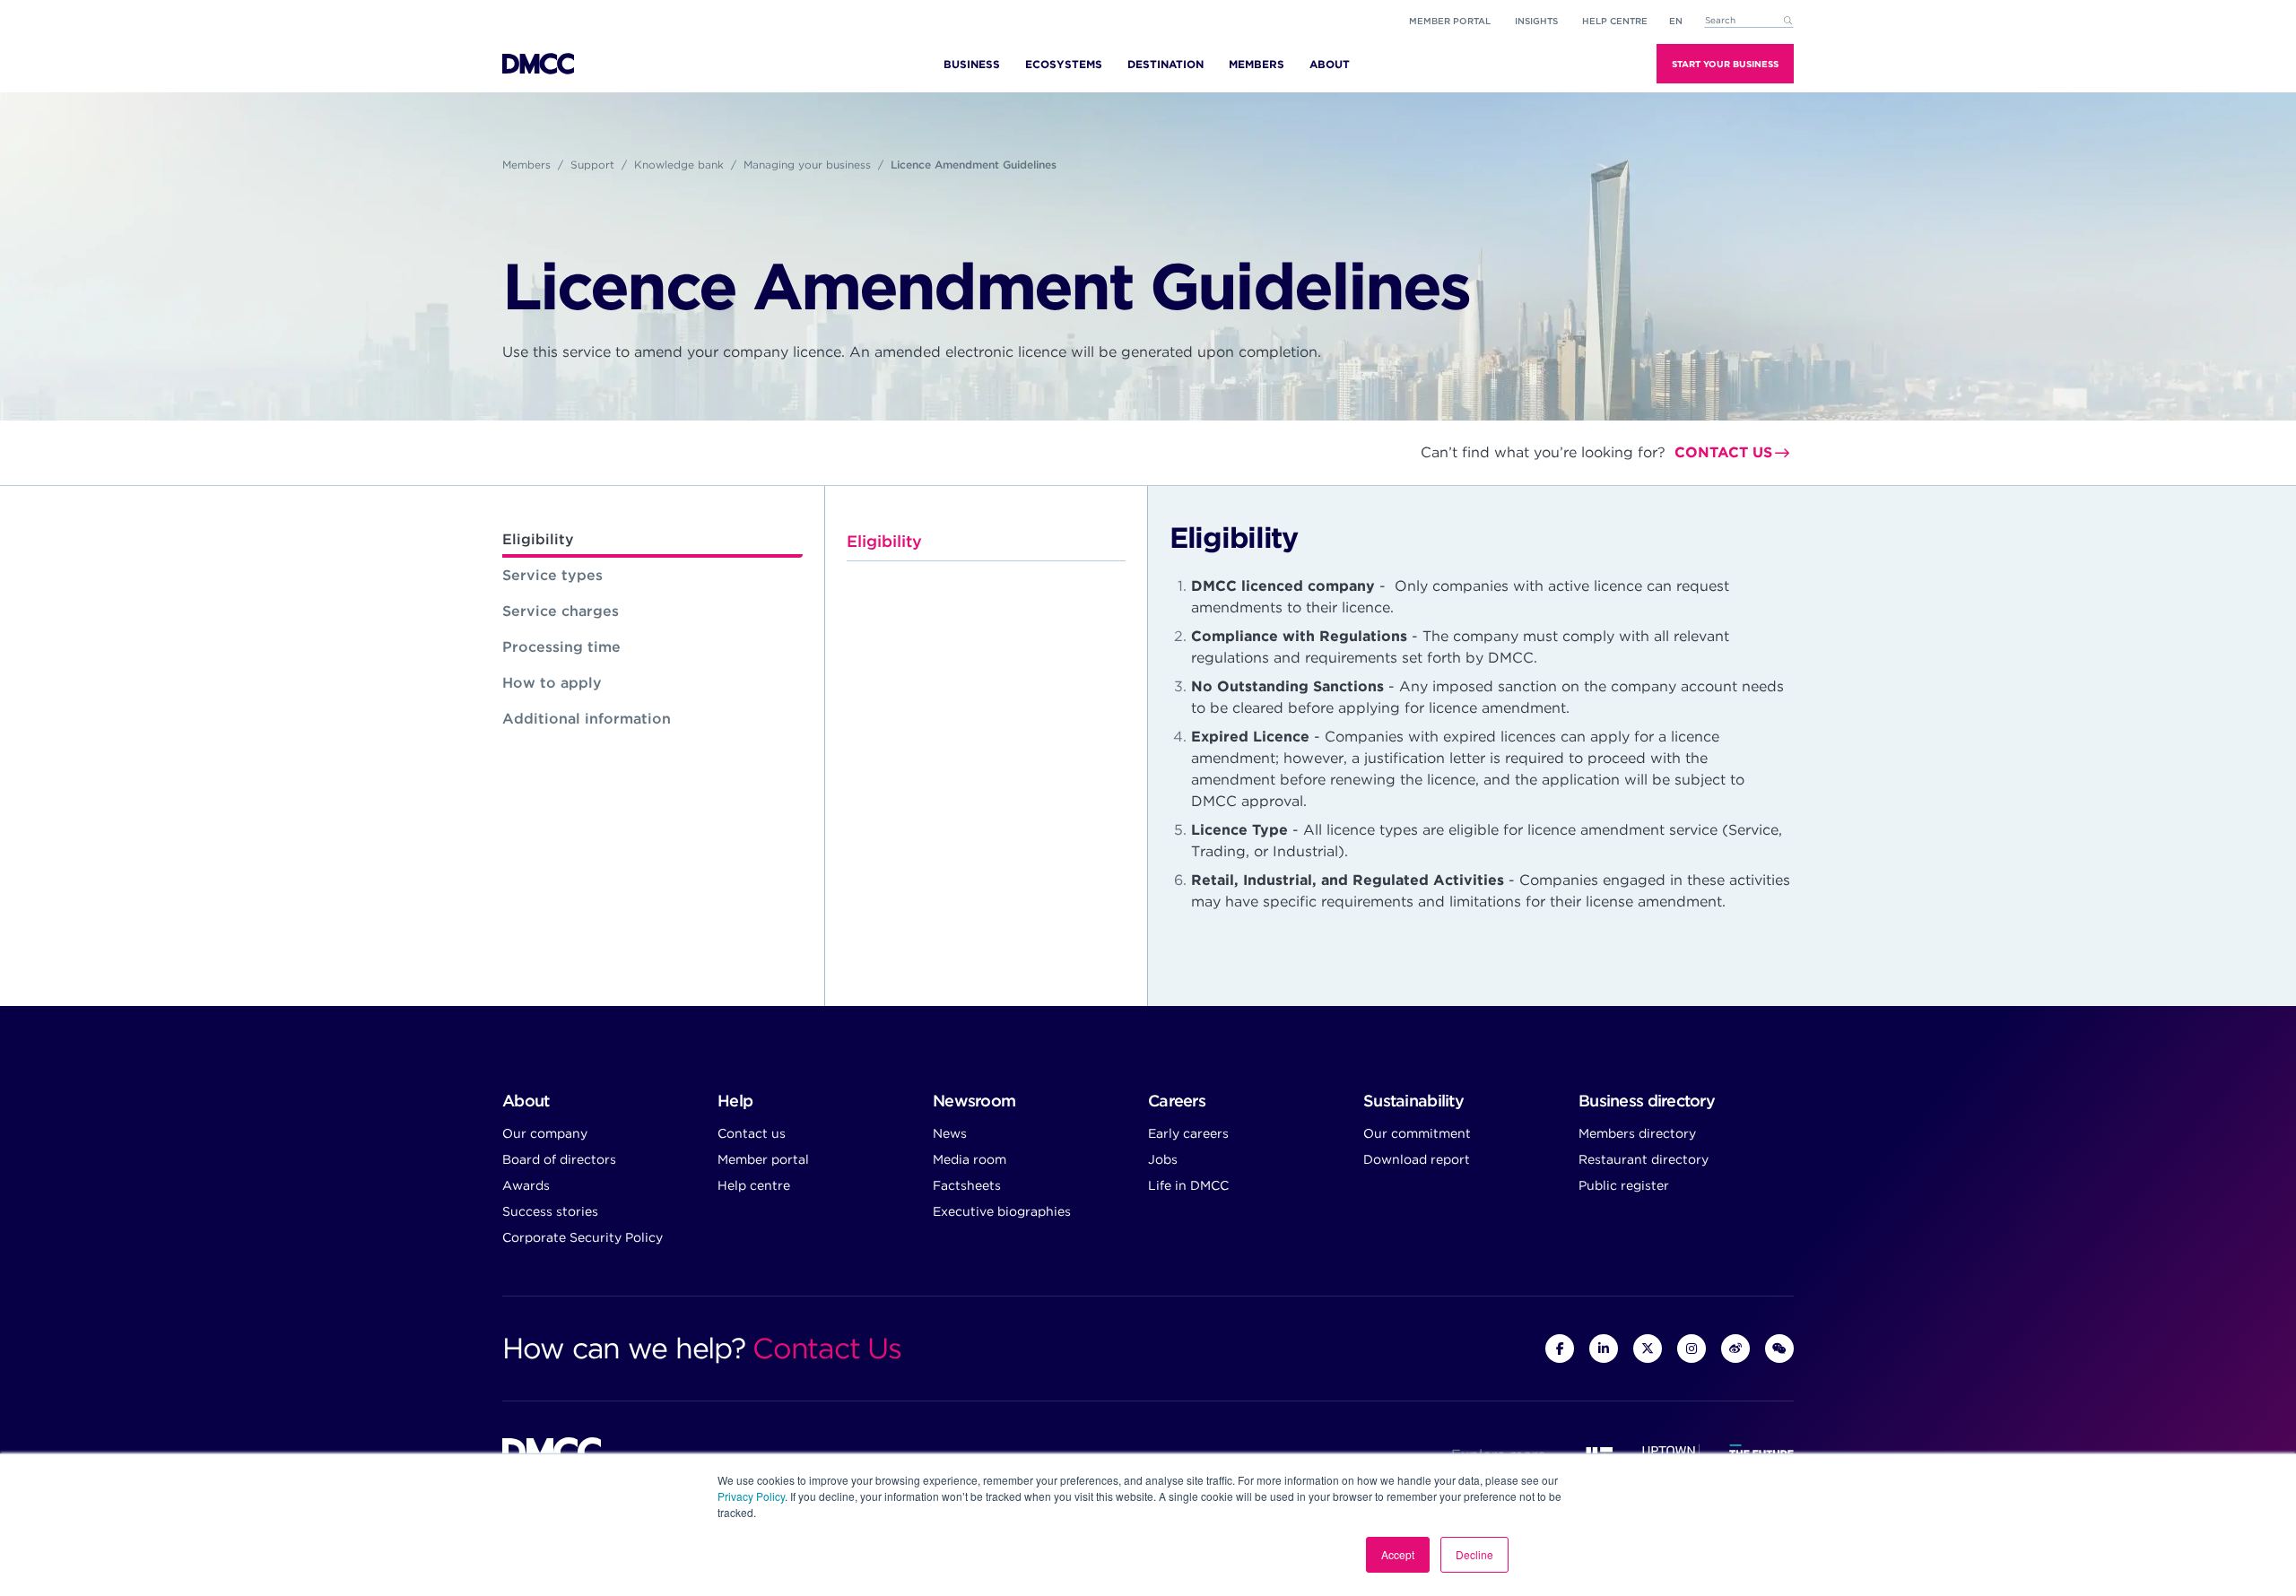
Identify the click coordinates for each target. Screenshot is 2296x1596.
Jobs (1163, 1159)
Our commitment (1417, 1133)
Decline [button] (1474, 1554)
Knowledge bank (679, 165)
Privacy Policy (751, 1496)
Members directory (1637, 1133)
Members (526, 165)
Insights (1536, 21)
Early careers (1188, 1133)
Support (592, 165)
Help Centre (1615, 21)
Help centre (754, 1185)
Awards (526, 1185)
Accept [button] (1398, 1554)
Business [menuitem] (972, 64)
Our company (545, 1133)
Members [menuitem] (1257, 64)
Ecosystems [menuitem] (1064, 64)
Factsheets (967, 1185)
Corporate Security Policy (583, 1237)
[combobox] (1749, 21)
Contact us (1723, 452)
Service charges (561, 611)
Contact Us (826, 1348)
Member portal (1450, 21)
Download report (1417, 1159)
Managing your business (807, 165)
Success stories (550, 1211)
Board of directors (559, 1159)
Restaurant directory (1644, 1159)
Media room (970, 1159)
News (950, 1133)
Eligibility (538, 539)
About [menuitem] (1330, 64)
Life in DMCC (1188, 1185)
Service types (552, 575)
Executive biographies (1002, 1211)
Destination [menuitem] (1165, 64)
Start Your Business (1725, 64)
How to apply (552, 683)
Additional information (587, 719)
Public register (1624, 1185)
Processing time (561, 647)
